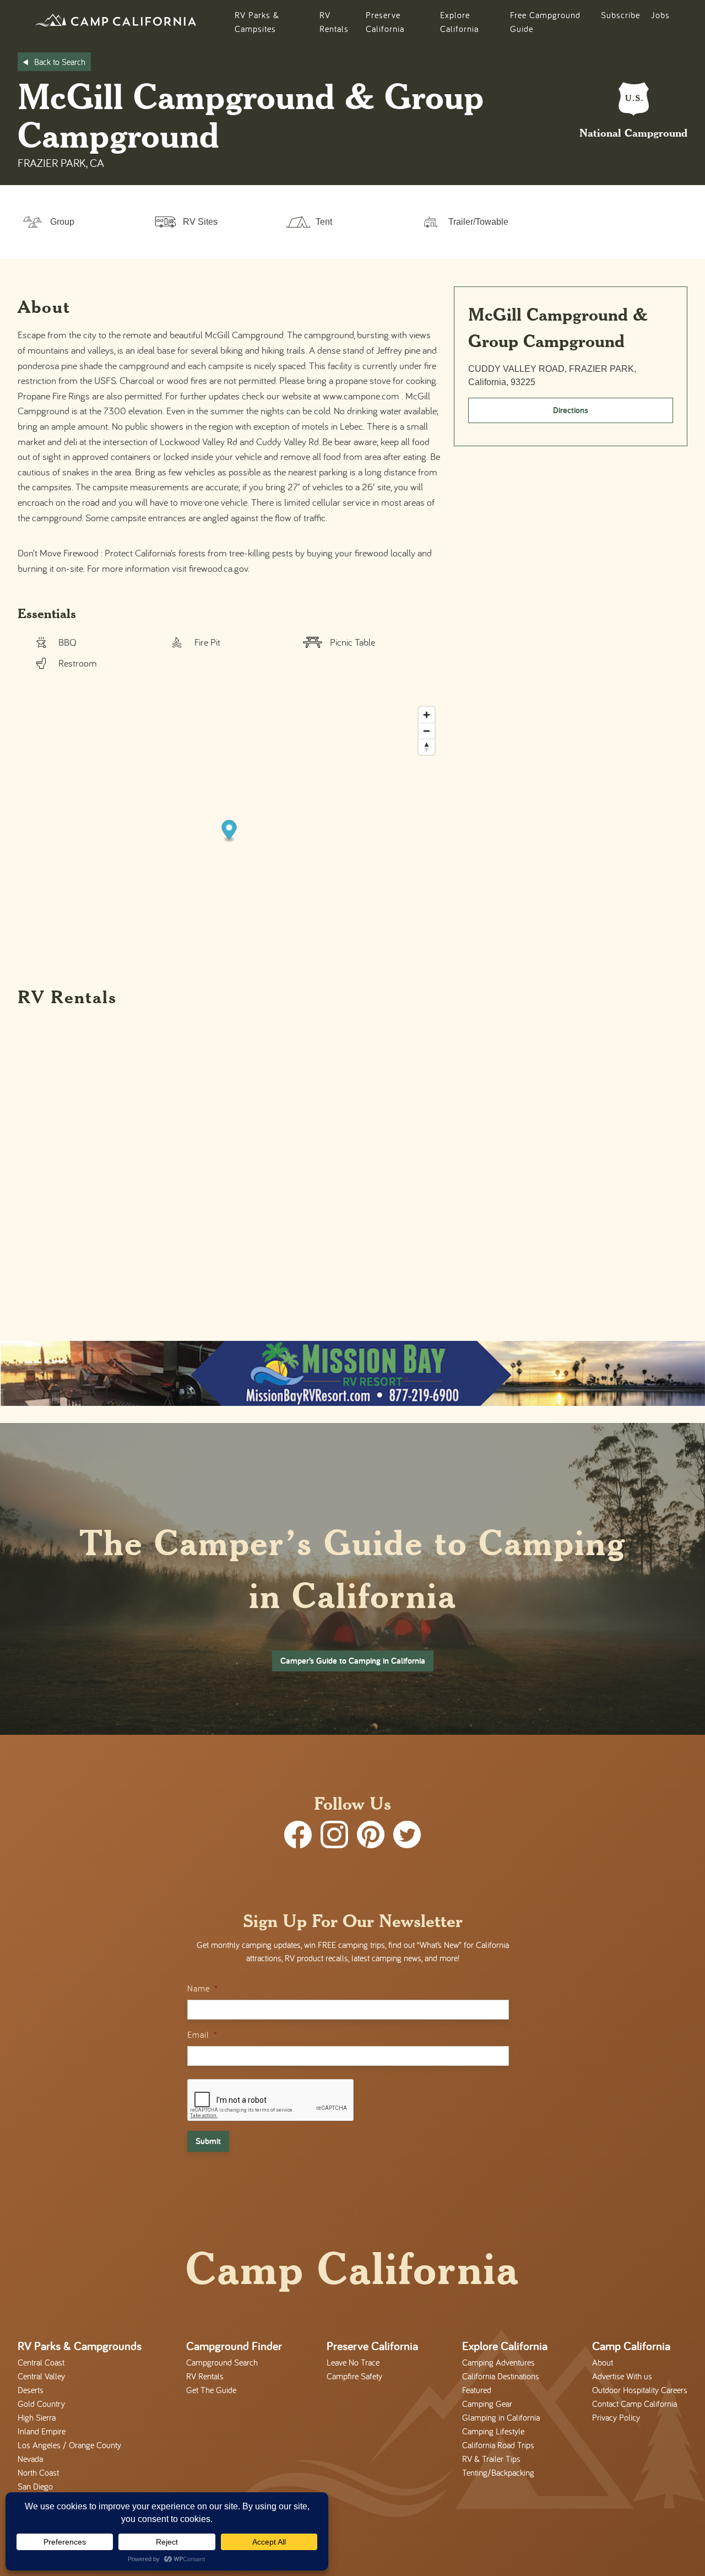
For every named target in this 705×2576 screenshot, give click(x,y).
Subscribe (620, 15)
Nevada (30, 2459)
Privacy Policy (616, 2417)
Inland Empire (42, 2431)
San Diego (35, 2486)
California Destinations (501, 2376)
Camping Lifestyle (493, 2431)
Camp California (631, 2346)
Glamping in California (501, 2417)
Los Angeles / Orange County (69, 2445)
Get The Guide (211, 2390)
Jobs (660, 15)
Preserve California (372, 2346)
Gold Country (41, 2404)
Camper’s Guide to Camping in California (353, 1661)
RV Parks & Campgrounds (80, 2346)
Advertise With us (622, 2376)
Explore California (505, 2346)
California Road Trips (498, 2445)
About (603, 2362)
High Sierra (37, 2417)
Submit (208, 2141)
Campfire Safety (354, 2376)
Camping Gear (487, 2404)
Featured (477, 2390)
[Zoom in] (427, 715)
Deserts (31, 2390)
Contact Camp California (634, 2404)
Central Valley (41, 2376)
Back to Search (60, 62)
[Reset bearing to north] (427, 747)
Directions (571, 410)
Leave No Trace (353, 2362)
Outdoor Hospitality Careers (640, 2390)
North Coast (38, 2472)
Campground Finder (234, 2346)
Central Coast (41, 2362)
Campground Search (222, 2362)
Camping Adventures (498, 2362)
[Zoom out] (427, 731)
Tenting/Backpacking (498, 2472)
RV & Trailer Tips (491, 2459)
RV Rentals (205, 2376)
